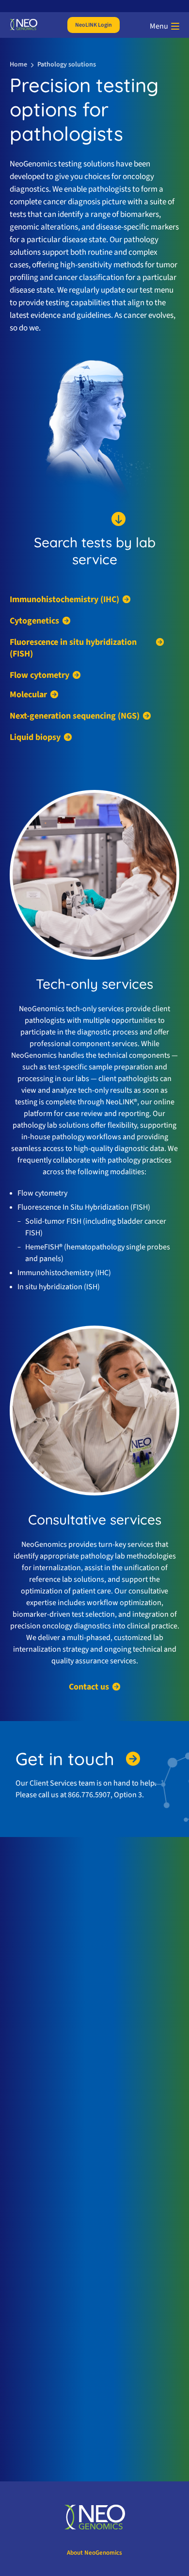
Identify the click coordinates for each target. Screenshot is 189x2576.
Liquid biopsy (35, 738)
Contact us (89, 1687)
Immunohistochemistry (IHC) (64, 600)
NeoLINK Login (94, 25)
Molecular (28, 695)
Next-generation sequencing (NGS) (75, 716)
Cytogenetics (34, 621)
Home (18, 65)
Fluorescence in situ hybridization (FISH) (73, 648)
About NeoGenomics (94, 2553)
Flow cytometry (39, 675)
